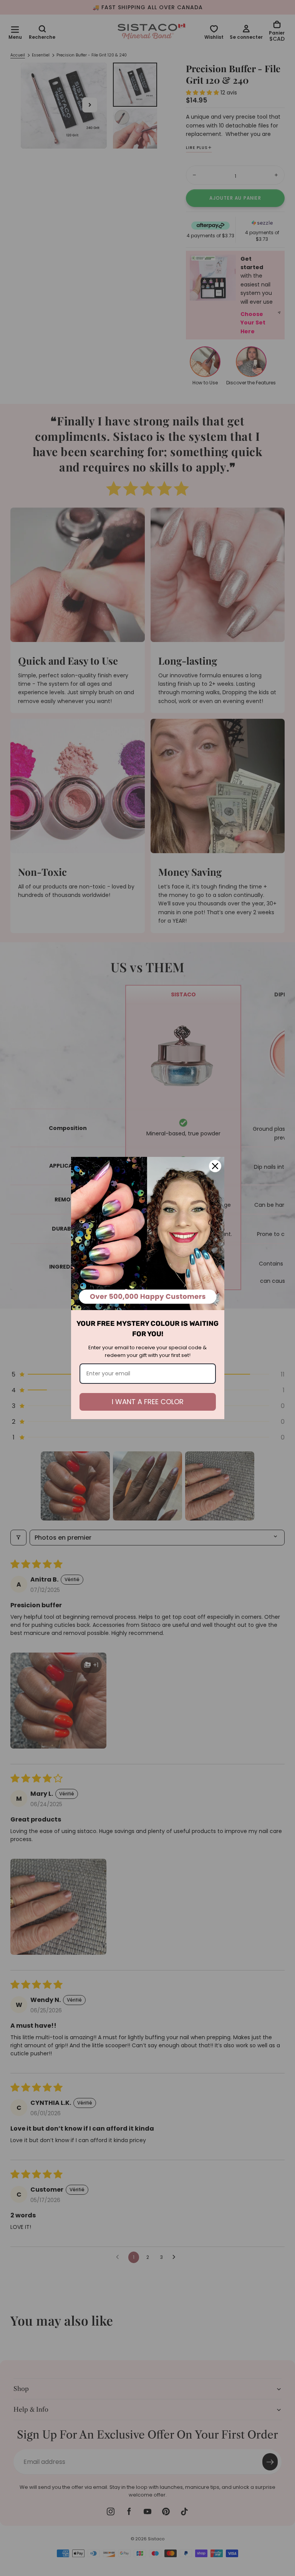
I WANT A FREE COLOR (148, 1402)
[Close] (215, 1166)
